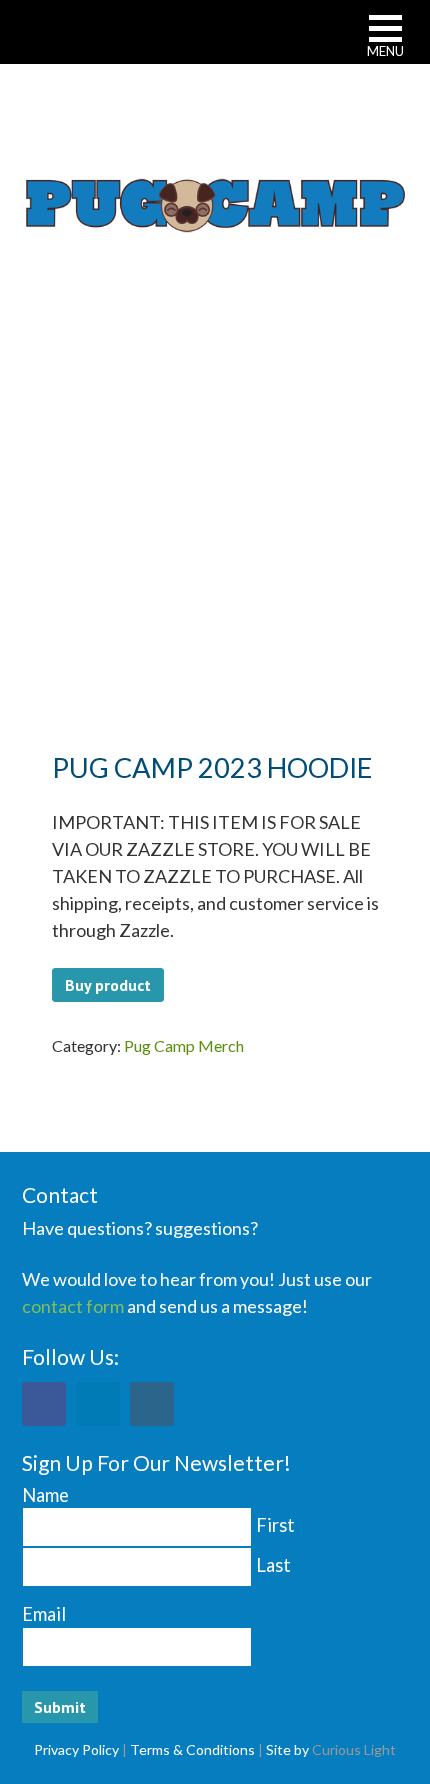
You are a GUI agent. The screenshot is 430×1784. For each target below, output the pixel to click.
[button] (385, 38)
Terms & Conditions (192, 1749)
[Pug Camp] (215, 202)
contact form (73, 1306)
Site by (287, 1749)
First (275, 1525)
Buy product (108, 985)
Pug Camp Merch (184, 1045)
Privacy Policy (76, 1749)
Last (273, 1565)
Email (44, 1614)
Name (45, 1495)
